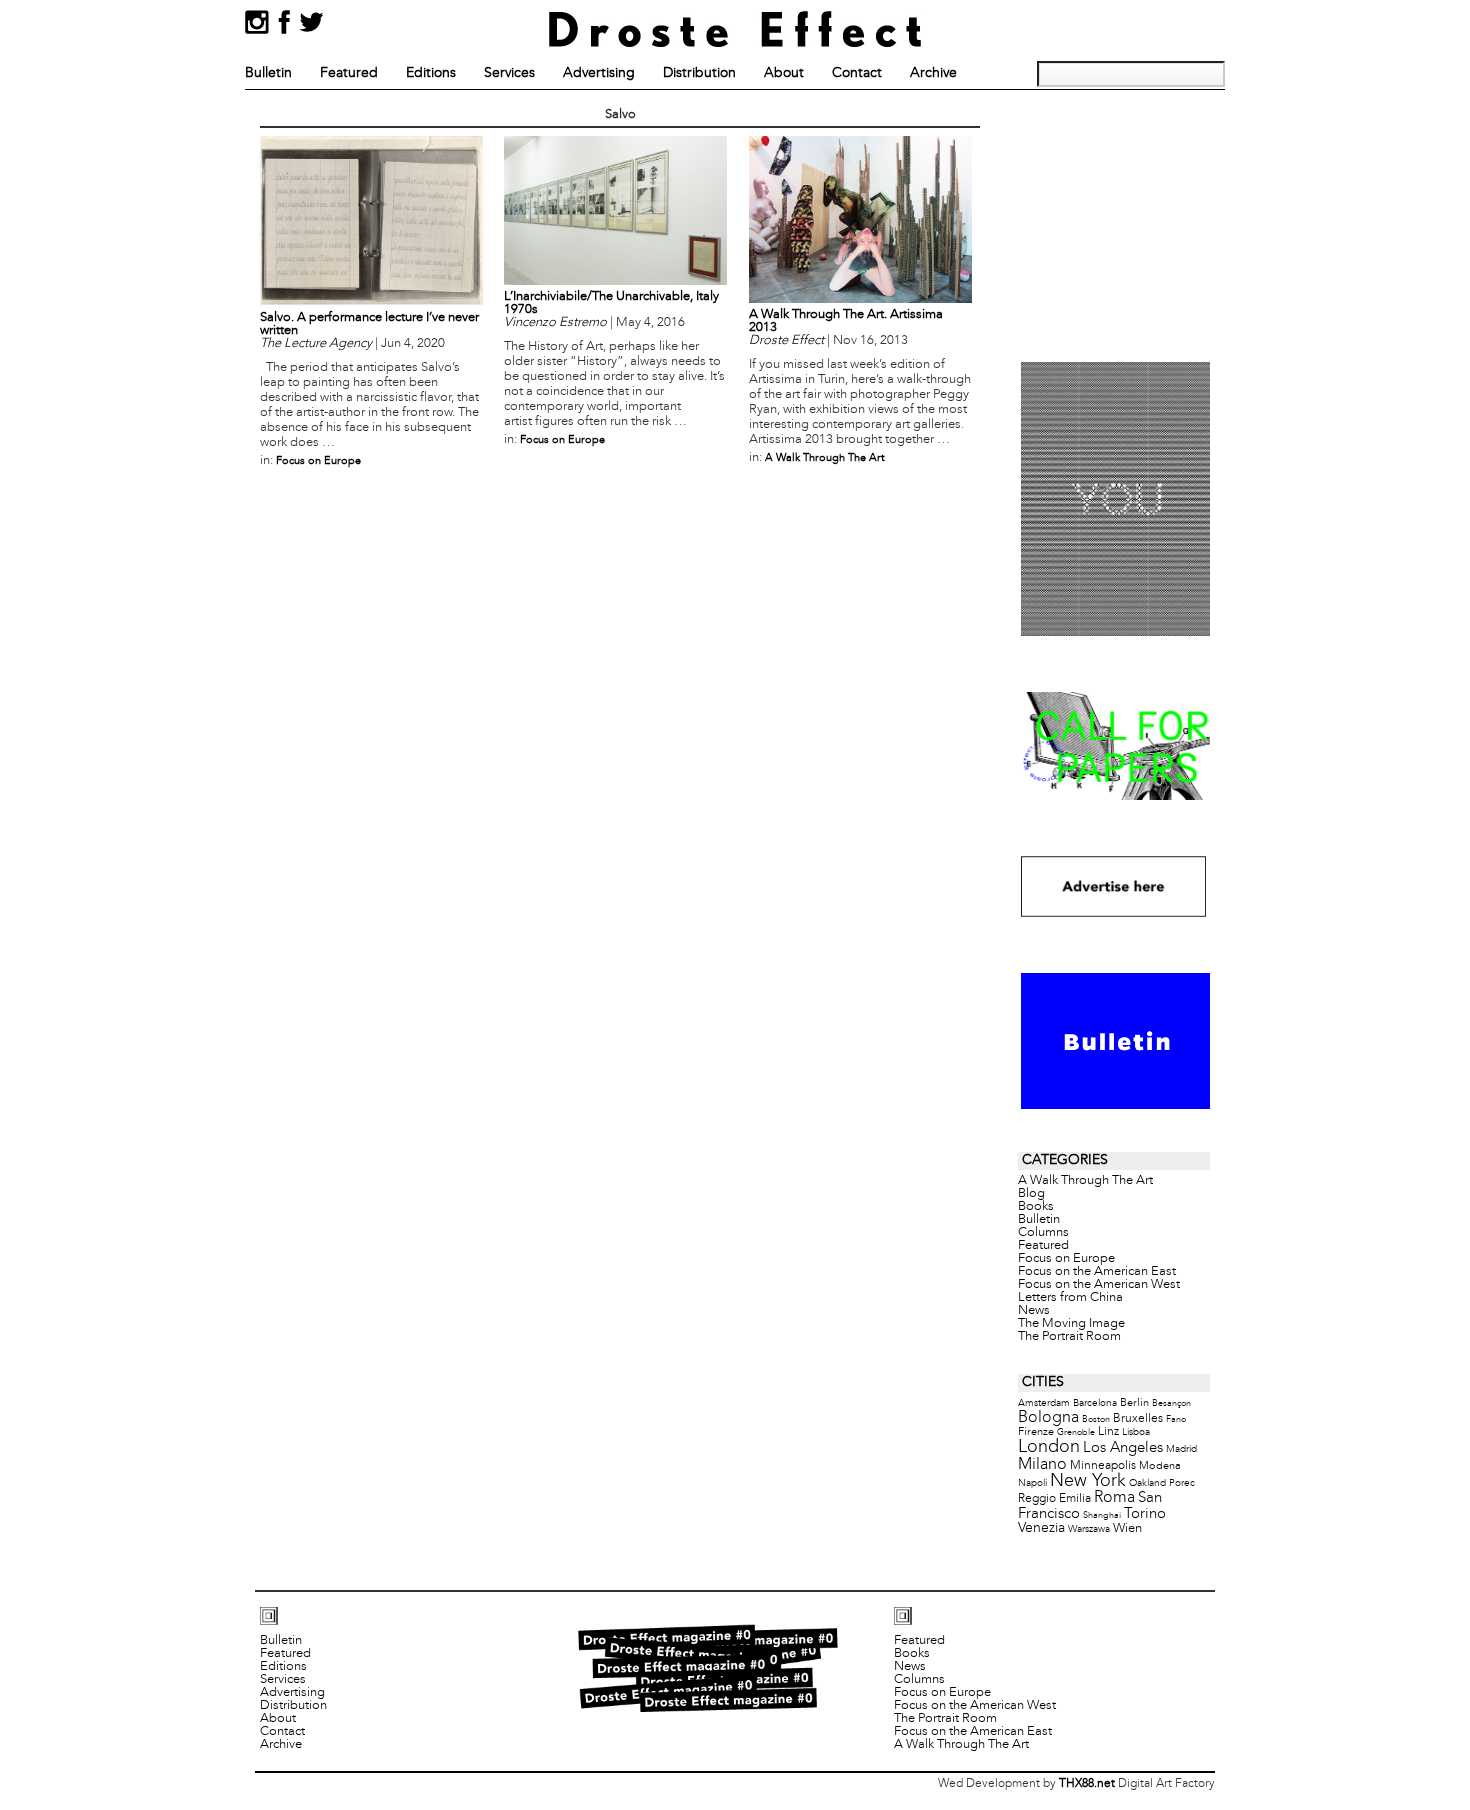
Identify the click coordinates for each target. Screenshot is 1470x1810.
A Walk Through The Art (825, 458)
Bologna (1048, 1417)
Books (1036, 1207)
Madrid (1181, 1449)
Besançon (1171, 1403)
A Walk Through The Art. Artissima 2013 (846, 321)
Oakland (1147, 1483)
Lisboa (1136, 1432)
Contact (857, 73)
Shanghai (1102, 1515)
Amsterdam (1044, 1403)
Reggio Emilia (1054, 1499)
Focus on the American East (1097, 1272)
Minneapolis (1103, 1465)
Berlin (1134, 1403)
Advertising (599, 73)
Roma (1114, 1498)
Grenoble (1076, 1432)
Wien (1127, 1528)
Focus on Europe (318, 461)
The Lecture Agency (316, 344)
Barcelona (1095, 1403)
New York (1088, 1481)
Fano (1176, 1419)
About (784, 73)
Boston (1096, 1419)
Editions (431, 73)
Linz (1108, 1432)
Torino (1145, 1514)
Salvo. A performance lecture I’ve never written (369, 324)
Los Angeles (1123, 1448)
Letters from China (1070, 1298)
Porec (1182, 1483)
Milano (1042, 1464)
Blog (1031, 1194)
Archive (933, 73)
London (1049, 1447)
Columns (1043, 1233)
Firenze (1036, 1432)
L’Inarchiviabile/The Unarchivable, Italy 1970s (611, 303)
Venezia (1041, 1528)
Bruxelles (1138, 1418)
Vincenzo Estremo (555, 323)
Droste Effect (786, 341)
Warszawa (1089, 1529)
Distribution (699, 73)
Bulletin (268, 73)
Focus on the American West (1099, 1285)
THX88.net (1087, 1784)
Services (509, 73)
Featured (349, 73)
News (1034, 1311)
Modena (1160, 1466)
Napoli (1032, 1483)
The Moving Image (1071, 1324)
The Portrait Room (1069, 1337)
